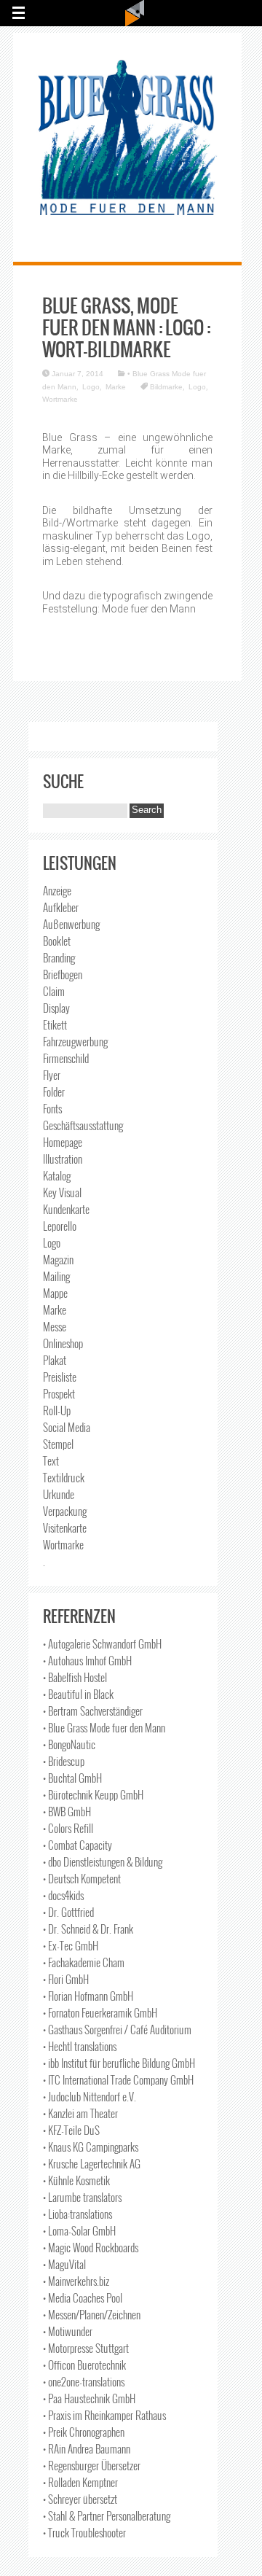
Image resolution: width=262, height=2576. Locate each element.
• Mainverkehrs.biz (76, 2281)
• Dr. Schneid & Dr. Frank (88, 1929)
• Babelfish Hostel (75, 1677)
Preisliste (60, 1377)
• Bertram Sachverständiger (93, 1711)
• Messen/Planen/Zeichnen (92, 2314)
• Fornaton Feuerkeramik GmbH (100, 2012)
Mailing (56, 1276)
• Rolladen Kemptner (80, 2482)
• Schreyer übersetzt (80, 2499)
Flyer (52, 1075)
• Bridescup (64, 1761)
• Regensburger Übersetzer (92, 2465)
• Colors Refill (68, 1828)
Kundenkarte (66, 1209)
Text (51, 1460)
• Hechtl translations (80, 2046)
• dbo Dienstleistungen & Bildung (103, 1861)
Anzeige (57, 890)
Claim (54, 991)
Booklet (57, 941)
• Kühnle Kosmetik (76, 2180)
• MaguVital (64, 2264)
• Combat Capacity (78, 1845)
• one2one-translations (84, 2381)
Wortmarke (60, 399)
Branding (59, 957)
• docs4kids (63, 1895)
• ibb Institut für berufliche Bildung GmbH (119, 2063)
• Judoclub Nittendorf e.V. (90, 2096)
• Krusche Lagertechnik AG (92, 2163)
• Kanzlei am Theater (80, 2113)
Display (56, 1008)
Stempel (58, 1444)
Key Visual (62, 1192)
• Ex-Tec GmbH (71, 1945)
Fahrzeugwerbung (75, 1041)
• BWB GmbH (67, 1811)
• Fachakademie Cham (84, 1962)
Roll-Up (57, 1410)
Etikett (55, 1024)
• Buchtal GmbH (72, 1778)
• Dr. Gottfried (68, 1912)
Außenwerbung (71, 924)
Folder (54, 1092)
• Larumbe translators (82, 2197)
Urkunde (59, 1494)
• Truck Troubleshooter (84, 2532)
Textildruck (64, 1477)
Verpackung (65, 1511)
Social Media (67, 1427)
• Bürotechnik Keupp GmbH (93, 1794)
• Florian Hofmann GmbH (88, 1996)
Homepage (63, 1142)
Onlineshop (63, 1343)
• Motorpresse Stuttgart (86, 2348)
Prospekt (59, 1393)
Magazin (58, 1259)
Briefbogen (63, 974)
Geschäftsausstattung (83, 1125)
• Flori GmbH (66, 1979)
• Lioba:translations (78, 2214)
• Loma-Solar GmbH (79, 2230)
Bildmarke (166, 387)
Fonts (52, 1108)
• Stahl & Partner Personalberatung (107, 2515)
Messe (55, 1326)
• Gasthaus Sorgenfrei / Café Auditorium (117, 2029)
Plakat (55, 1360)
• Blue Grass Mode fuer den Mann (104, 1727)
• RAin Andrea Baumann (87, 2448)
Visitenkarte (65, 1528)
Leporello (60, 1226)
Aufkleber (61, 907)
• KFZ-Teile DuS (71, 2130)
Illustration (63, 1159)
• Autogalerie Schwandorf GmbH (102, 1643)
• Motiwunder (68, 2331)
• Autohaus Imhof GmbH (87, 1660)
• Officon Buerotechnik (84, 2365)
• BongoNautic (69, 1744)
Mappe (55, 1293)
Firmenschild (66, 1058)
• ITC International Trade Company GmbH (118, 2079)
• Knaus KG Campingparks (91, 2147)
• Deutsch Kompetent (82, 1878)
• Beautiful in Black (78, 1694)
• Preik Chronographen (84, 2432)
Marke (116, 387)
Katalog (57, 1175)
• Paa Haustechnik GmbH (89, 2398)
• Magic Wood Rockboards (91, 2247)
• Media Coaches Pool (83, 2297)
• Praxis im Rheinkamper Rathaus (104, 2415)
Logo (91, 387)
